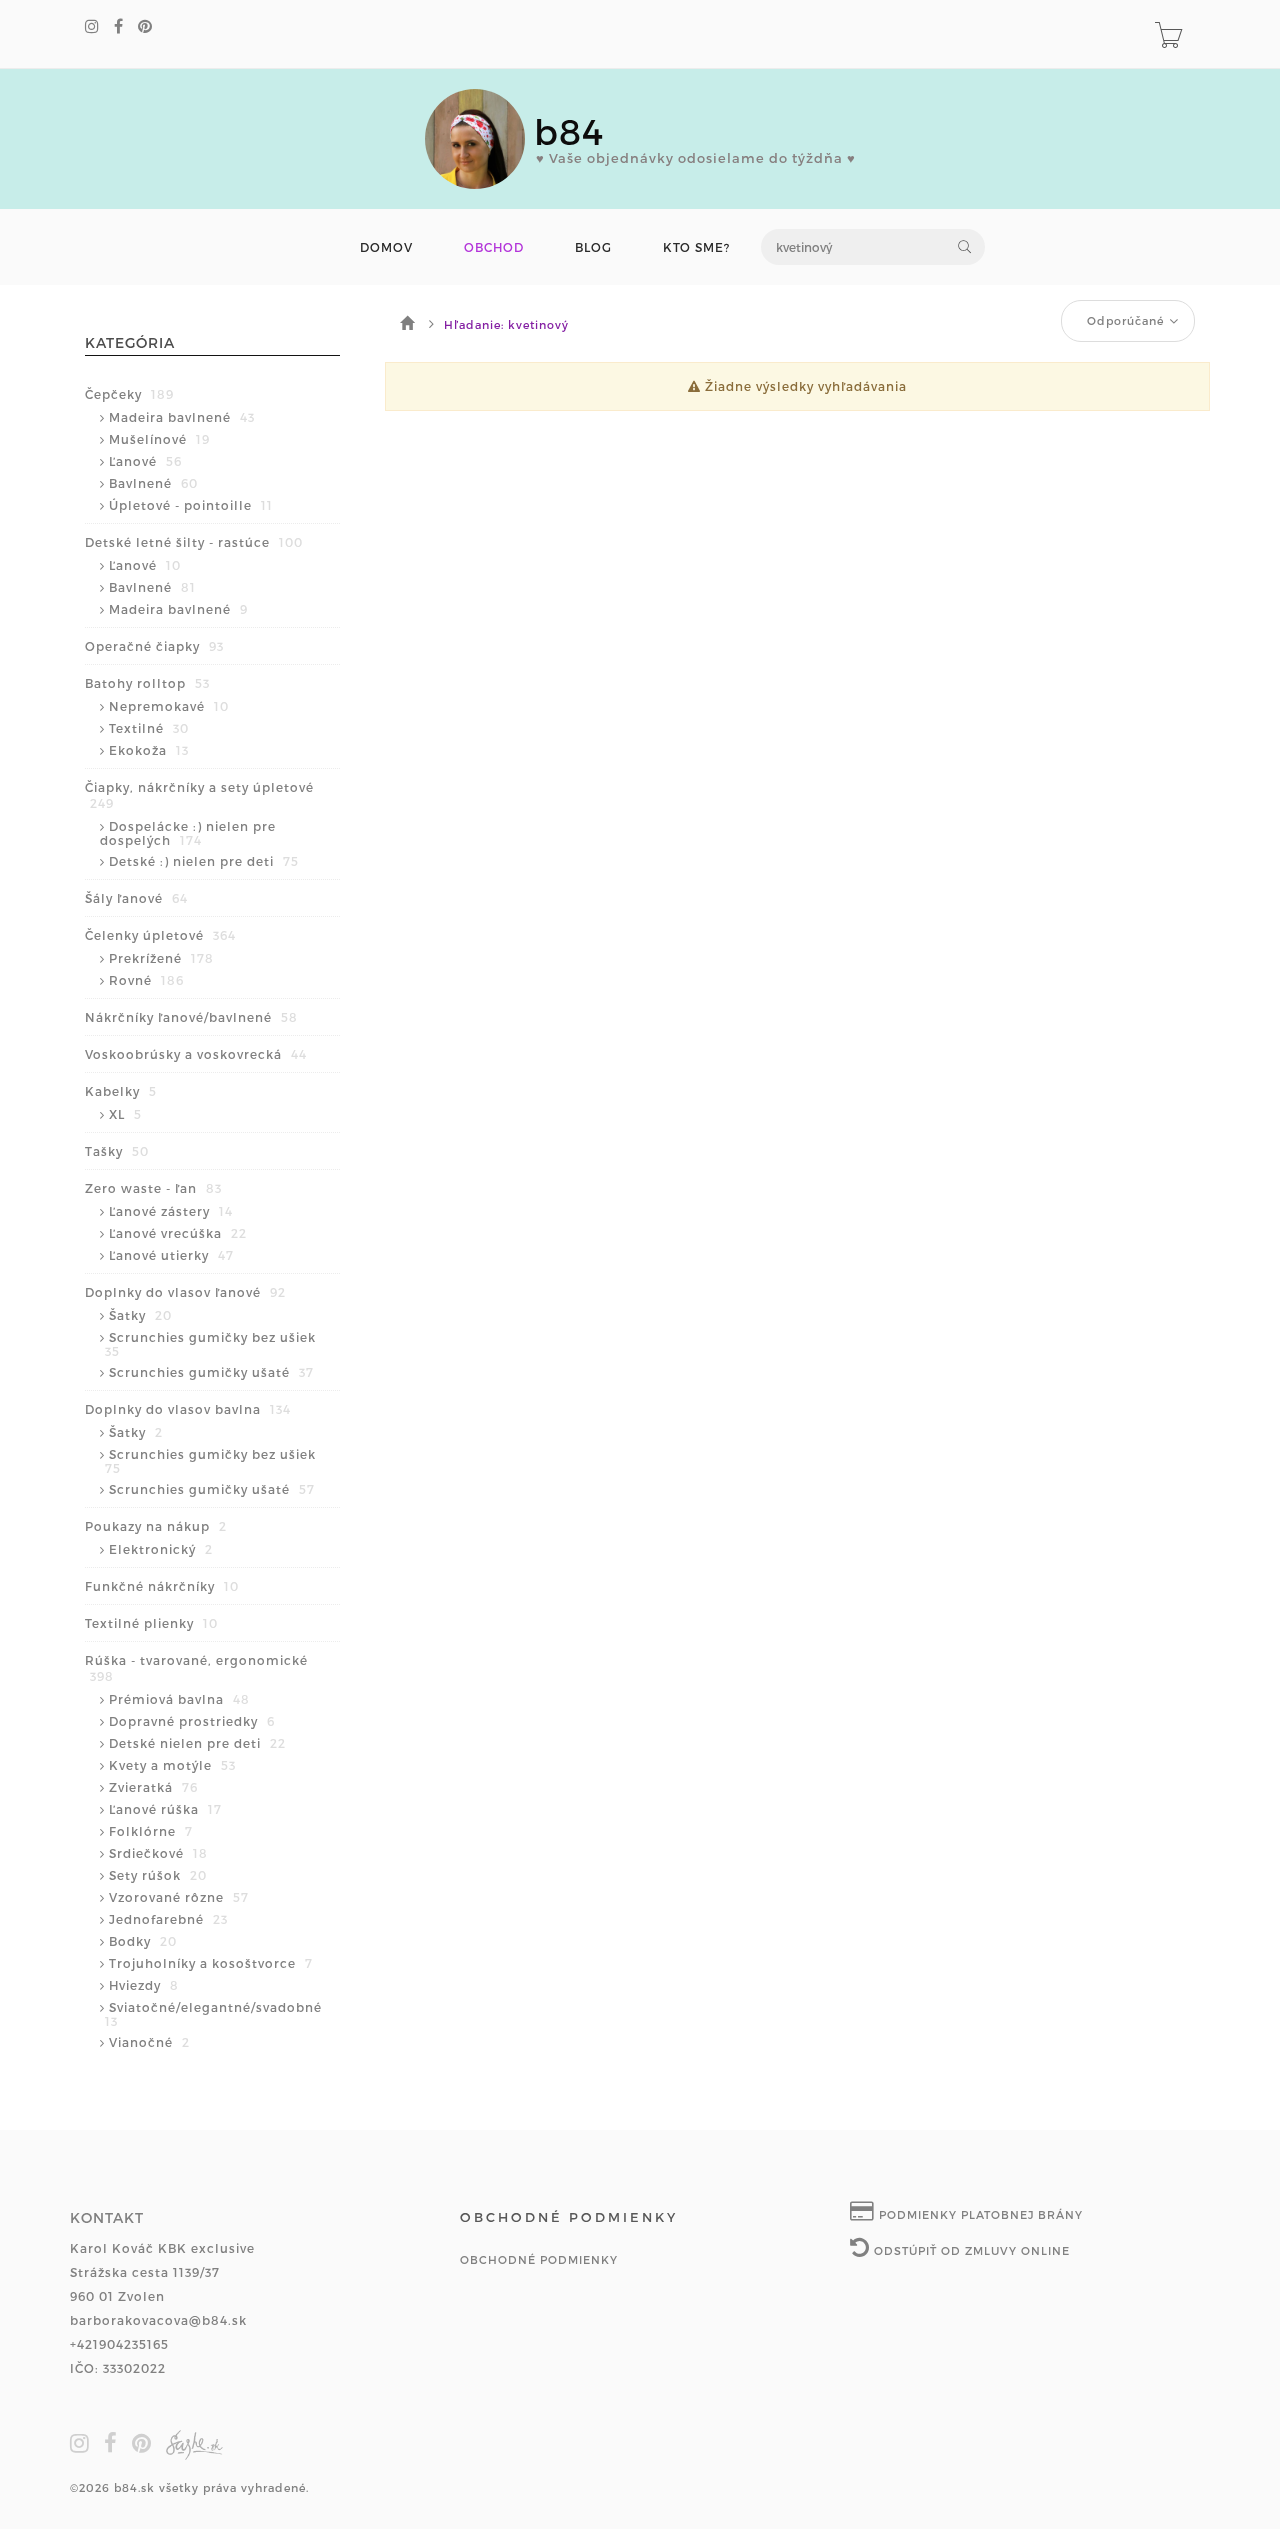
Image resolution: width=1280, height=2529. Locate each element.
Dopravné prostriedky (192, 1721)
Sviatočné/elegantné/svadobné (213, 2014)
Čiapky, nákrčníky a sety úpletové (199, 795)
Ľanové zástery (171, 1211)
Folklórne (151, 1831)
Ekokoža (149, 750)
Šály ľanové (136, 898)
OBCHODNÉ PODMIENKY (539, 2259)
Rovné (146, 980)
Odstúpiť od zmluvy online (970, 2250)
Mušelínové (159, 439)
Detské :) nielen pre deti (204, 861)
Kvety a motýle (172, 1765)
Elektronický (161, 1549)
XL (125, 1114)
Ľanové (145, 461)
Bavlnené (153, 483)
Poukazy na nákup (156, 1526)
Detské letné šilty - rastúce (194, 542)
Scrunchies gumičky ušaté (211, 1372)
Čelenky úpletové (160, 935)
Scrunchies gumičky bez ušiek (210, 1344)
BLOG (593, 247)
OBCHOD (494, 247)
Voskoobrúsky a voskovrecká (196, 1054)
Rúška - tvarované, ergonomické (196, 1668)
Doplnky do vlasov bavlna (188, 1409)
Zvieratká (153, 1787)
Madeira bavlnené (182, 417)
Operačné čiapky (154, 646)
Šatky (140, 1315)
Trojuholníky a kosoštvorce (211, 1963)
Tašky (117, 1151)
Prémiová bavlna (179, 1699)
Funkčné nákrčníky (162, 1586)
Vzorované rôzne (179, 1897)
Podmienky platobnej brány (979, 2214)
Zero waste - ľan (153, 1188)
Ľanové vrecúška (178, 1233)
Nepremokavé (169, 706)
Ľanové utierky (171, 1255)
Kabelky (121, 1091)
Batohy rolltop (147, 683)
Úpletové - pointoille (191, 505)
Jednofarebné (168, 1919)
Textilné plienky (151, 1623)
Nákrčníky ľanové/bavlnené (191, 1017)
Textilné (149, 728)
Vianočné (149, 2042)
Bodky (143, 1941)
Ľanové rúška (165, 1809)
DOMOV (386, 247)
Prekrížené (161, 958)
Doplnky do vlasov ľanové (185, 1292)
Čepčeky (129, 394)
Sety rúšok (158, 1875)
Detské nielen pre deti (197, 1743)
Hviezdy (144, 1985)
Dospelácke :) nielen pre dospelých (188, 833)
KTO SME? (696, 247)
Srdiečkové (158, 1853)
